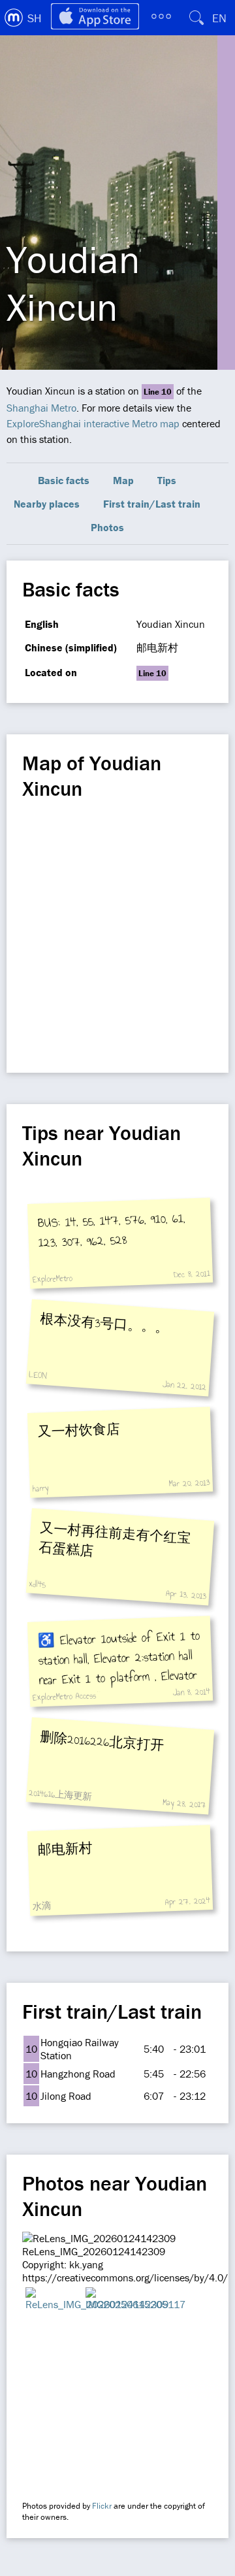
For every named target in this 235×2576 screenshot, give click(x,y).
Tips (167, 480)
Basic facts (64, 480)
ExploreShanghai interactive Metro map (93, 423)
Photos (107, 527)
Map (123, 480)
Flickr (102, 2506)
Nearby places (47, 504)
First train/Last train (152, 504)
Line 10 (158, 392)
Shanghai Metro (41, 408)
